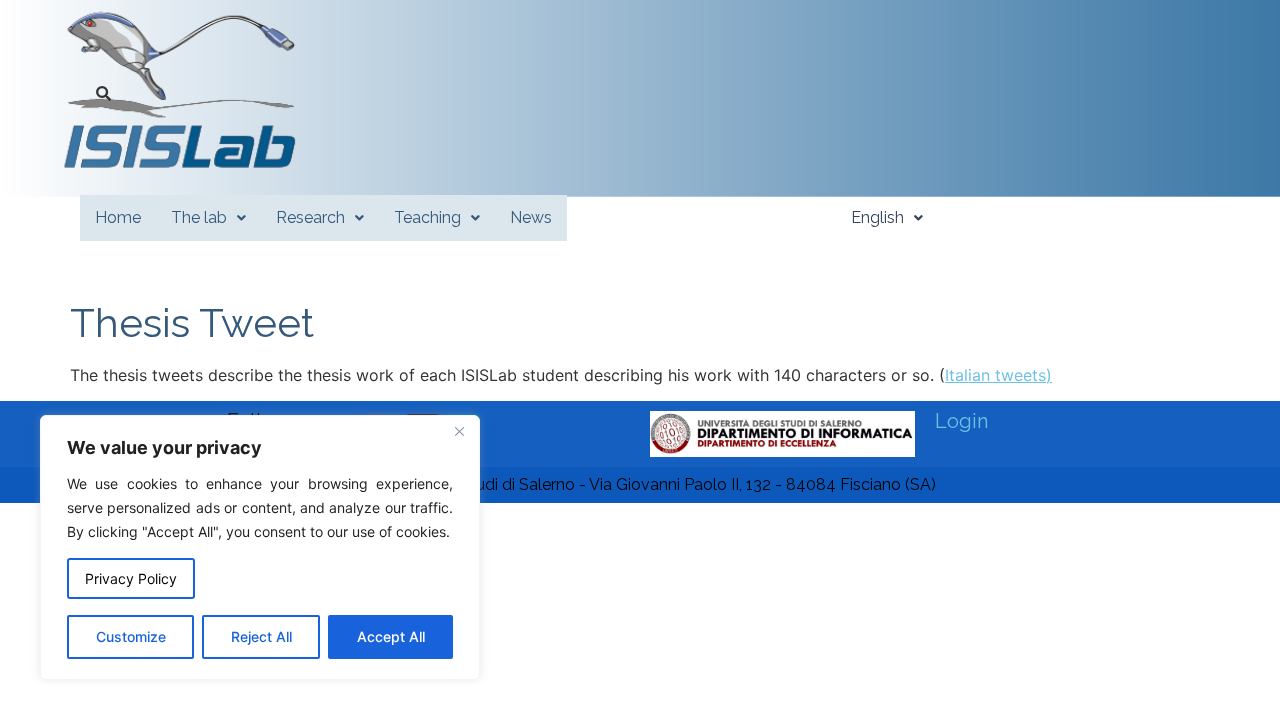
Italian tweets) (998, 375)
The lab (199, 217)
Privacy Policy (131, 578)
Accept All (391, 636)
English (877, 217)
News (531, 217)
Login (961, 421)
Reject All (261, 636)
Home (118, 217)
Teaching (427, 217)
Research (310, 217)
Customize (131, 636)
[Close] (459, 432)
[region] (260, 547)
